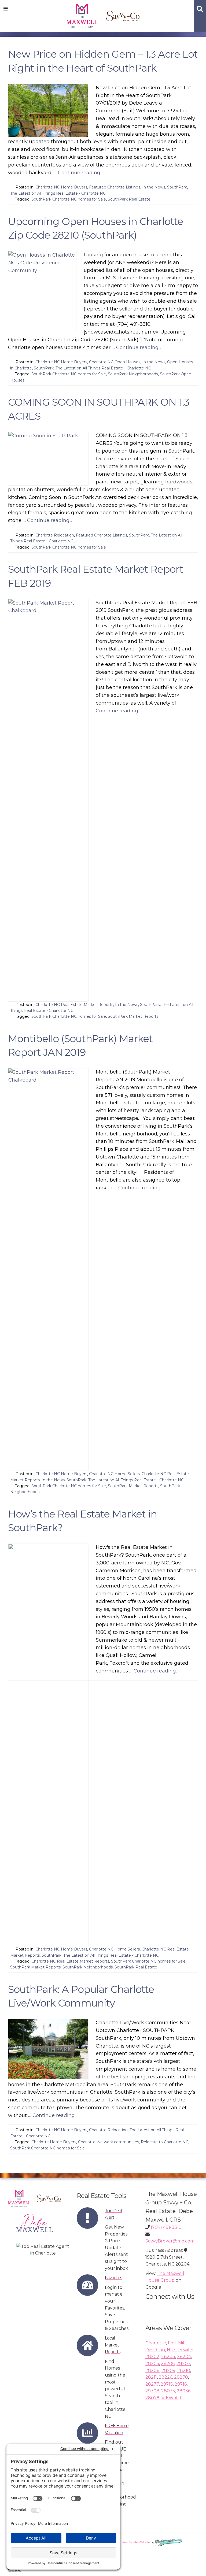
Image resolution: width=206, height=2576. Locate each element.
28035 (168, 2391)
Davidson (155, 2350)
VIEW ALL (172, 2398)
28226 (165, 2377)
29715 (167, 2384)
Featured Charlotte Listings (115, 187)
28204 (184, 2357)
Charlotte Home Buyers (54, 2142)
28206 (168, 2364)
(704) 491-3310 (166, 2227)
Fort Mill (177, 2343)
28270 (181, 2377)
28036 (184, 2391)
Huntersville (180, 2350)
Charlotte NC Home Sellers (114, 1474)
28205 (152, 2364)
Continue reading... (80, 173)
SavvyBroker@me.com (170, 2241)
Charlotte (156, 2343)
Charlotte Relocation (55, 535)
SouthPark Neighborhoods (133, 374)
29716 (181, 2384)
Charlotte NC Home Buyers (61, 187)
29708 (152, 2391)
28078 (152, 2398)
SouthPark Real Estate (129, 199)
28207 (183, 2364)
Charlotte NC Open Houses (115, 362)
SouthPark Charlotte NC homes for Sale (69, 199)
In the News (154, 187)
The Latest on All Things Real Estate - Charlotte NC (58, 193)
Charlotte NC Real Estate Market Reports (74, 1005)
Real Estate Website (136, 2542)
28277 (152, 2384)
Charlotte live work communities (108, 2142)
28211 (151, 2377)
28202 (152, 2357)
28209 (168, 2370)
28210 (184, 2370)
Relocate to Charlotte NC (165, 2142)
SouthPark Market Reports (133, 1016)
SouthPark (177, 187)
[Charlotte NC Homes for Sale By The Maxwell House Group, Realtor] (103, 15)
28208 (152, 2370)
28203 (168, 2357)
